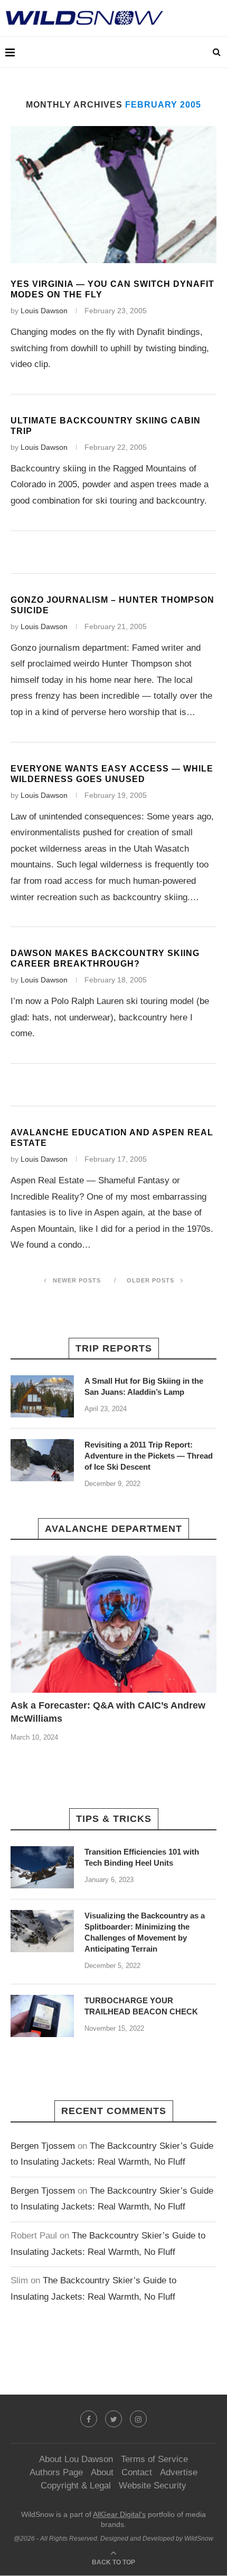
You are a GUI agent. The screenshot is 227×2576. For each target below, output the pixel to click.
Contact (137, 2472)
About (102, 2472)
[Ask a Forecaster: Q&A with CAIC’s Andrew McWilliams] (113, 1624)
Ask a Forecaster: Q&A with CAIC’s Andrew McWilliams (108, 1712)
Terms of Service (154, 2459)
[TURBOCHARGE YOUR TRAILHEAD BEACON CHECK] (42, 2016)
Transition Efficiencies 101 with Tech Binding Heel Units (142, 1857)
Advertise (179, 2472)
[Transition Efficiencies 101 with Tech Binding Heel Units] (42, 1867)
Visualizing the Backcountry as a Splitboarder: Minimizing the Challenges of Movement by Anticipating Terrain (145, 1932)
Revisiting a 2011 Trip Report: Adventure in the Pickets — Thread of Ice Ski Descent (149, 1456)
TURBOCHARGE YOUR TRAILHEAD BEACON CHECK (141, 2006)
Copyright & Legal (76, 2486)
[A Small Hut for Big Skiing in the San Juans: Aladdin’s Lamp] (42, 1396)
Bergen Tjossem (43, 2146)
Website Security (153, 2486)
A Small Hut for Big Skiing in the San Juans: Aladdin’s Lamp (144, 1386)
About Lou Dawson (76, 2459)
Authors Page (56, 2472)
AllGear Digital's (119, 2514)
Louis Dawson (44, 311)
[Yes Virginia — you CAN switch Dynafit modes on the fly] (113, 195)
